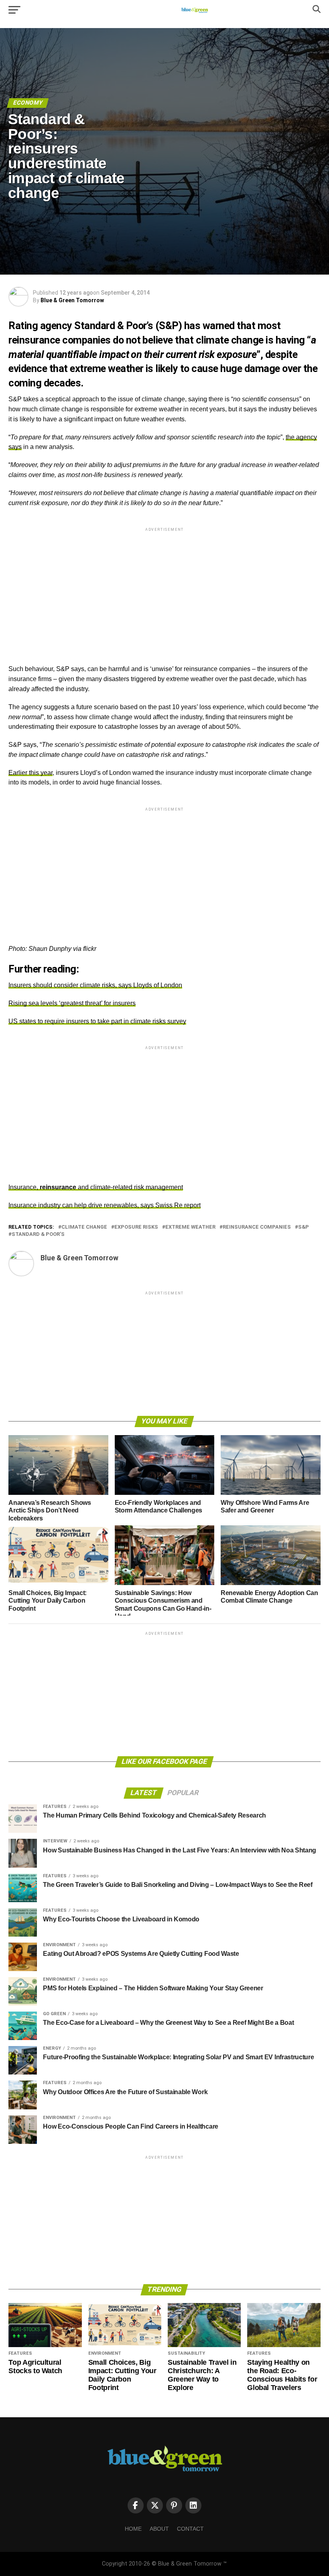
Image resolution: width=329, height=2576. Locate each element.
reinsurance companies (257, 1227)
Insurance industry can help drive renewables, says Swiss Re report (105, 1205)
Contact (190, 2529)
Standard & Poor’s (38, 1234)
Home (133, 2529)
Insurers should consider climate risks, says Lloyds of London (95, 985)
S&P (304, 1227)
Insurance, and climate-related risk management (96, 1187)
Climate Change (84, 1227)
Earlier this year (30, 773)
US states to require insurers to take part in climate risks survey (97, 1021)
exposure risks (136, 1227)
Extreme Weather (190, 1227)
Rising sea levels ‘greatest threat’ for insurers (72, 1003)
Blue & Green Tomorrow (72, 300)
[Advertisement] (164, 589)
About (159, 2529)
